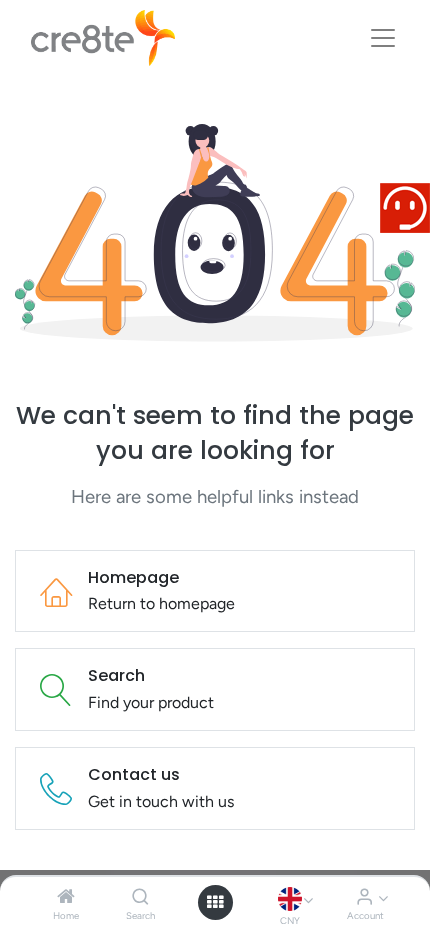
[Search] (140, 897)
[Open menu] (215, 902)
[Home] (66, 897)
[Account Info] (364, 897)
